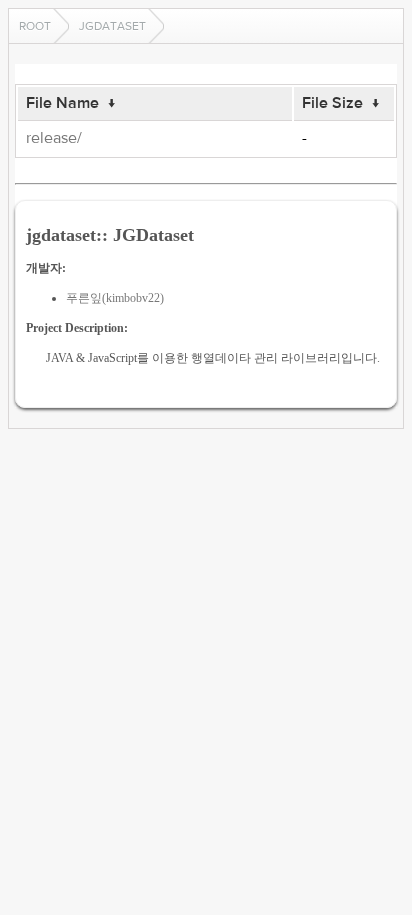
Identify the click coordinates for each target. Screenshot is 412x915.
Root (35, 26)
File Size (332, 103)
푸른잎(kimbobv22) (115, 298)
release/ (54, 138)
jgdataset (112, 26)
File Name (62, 103)
